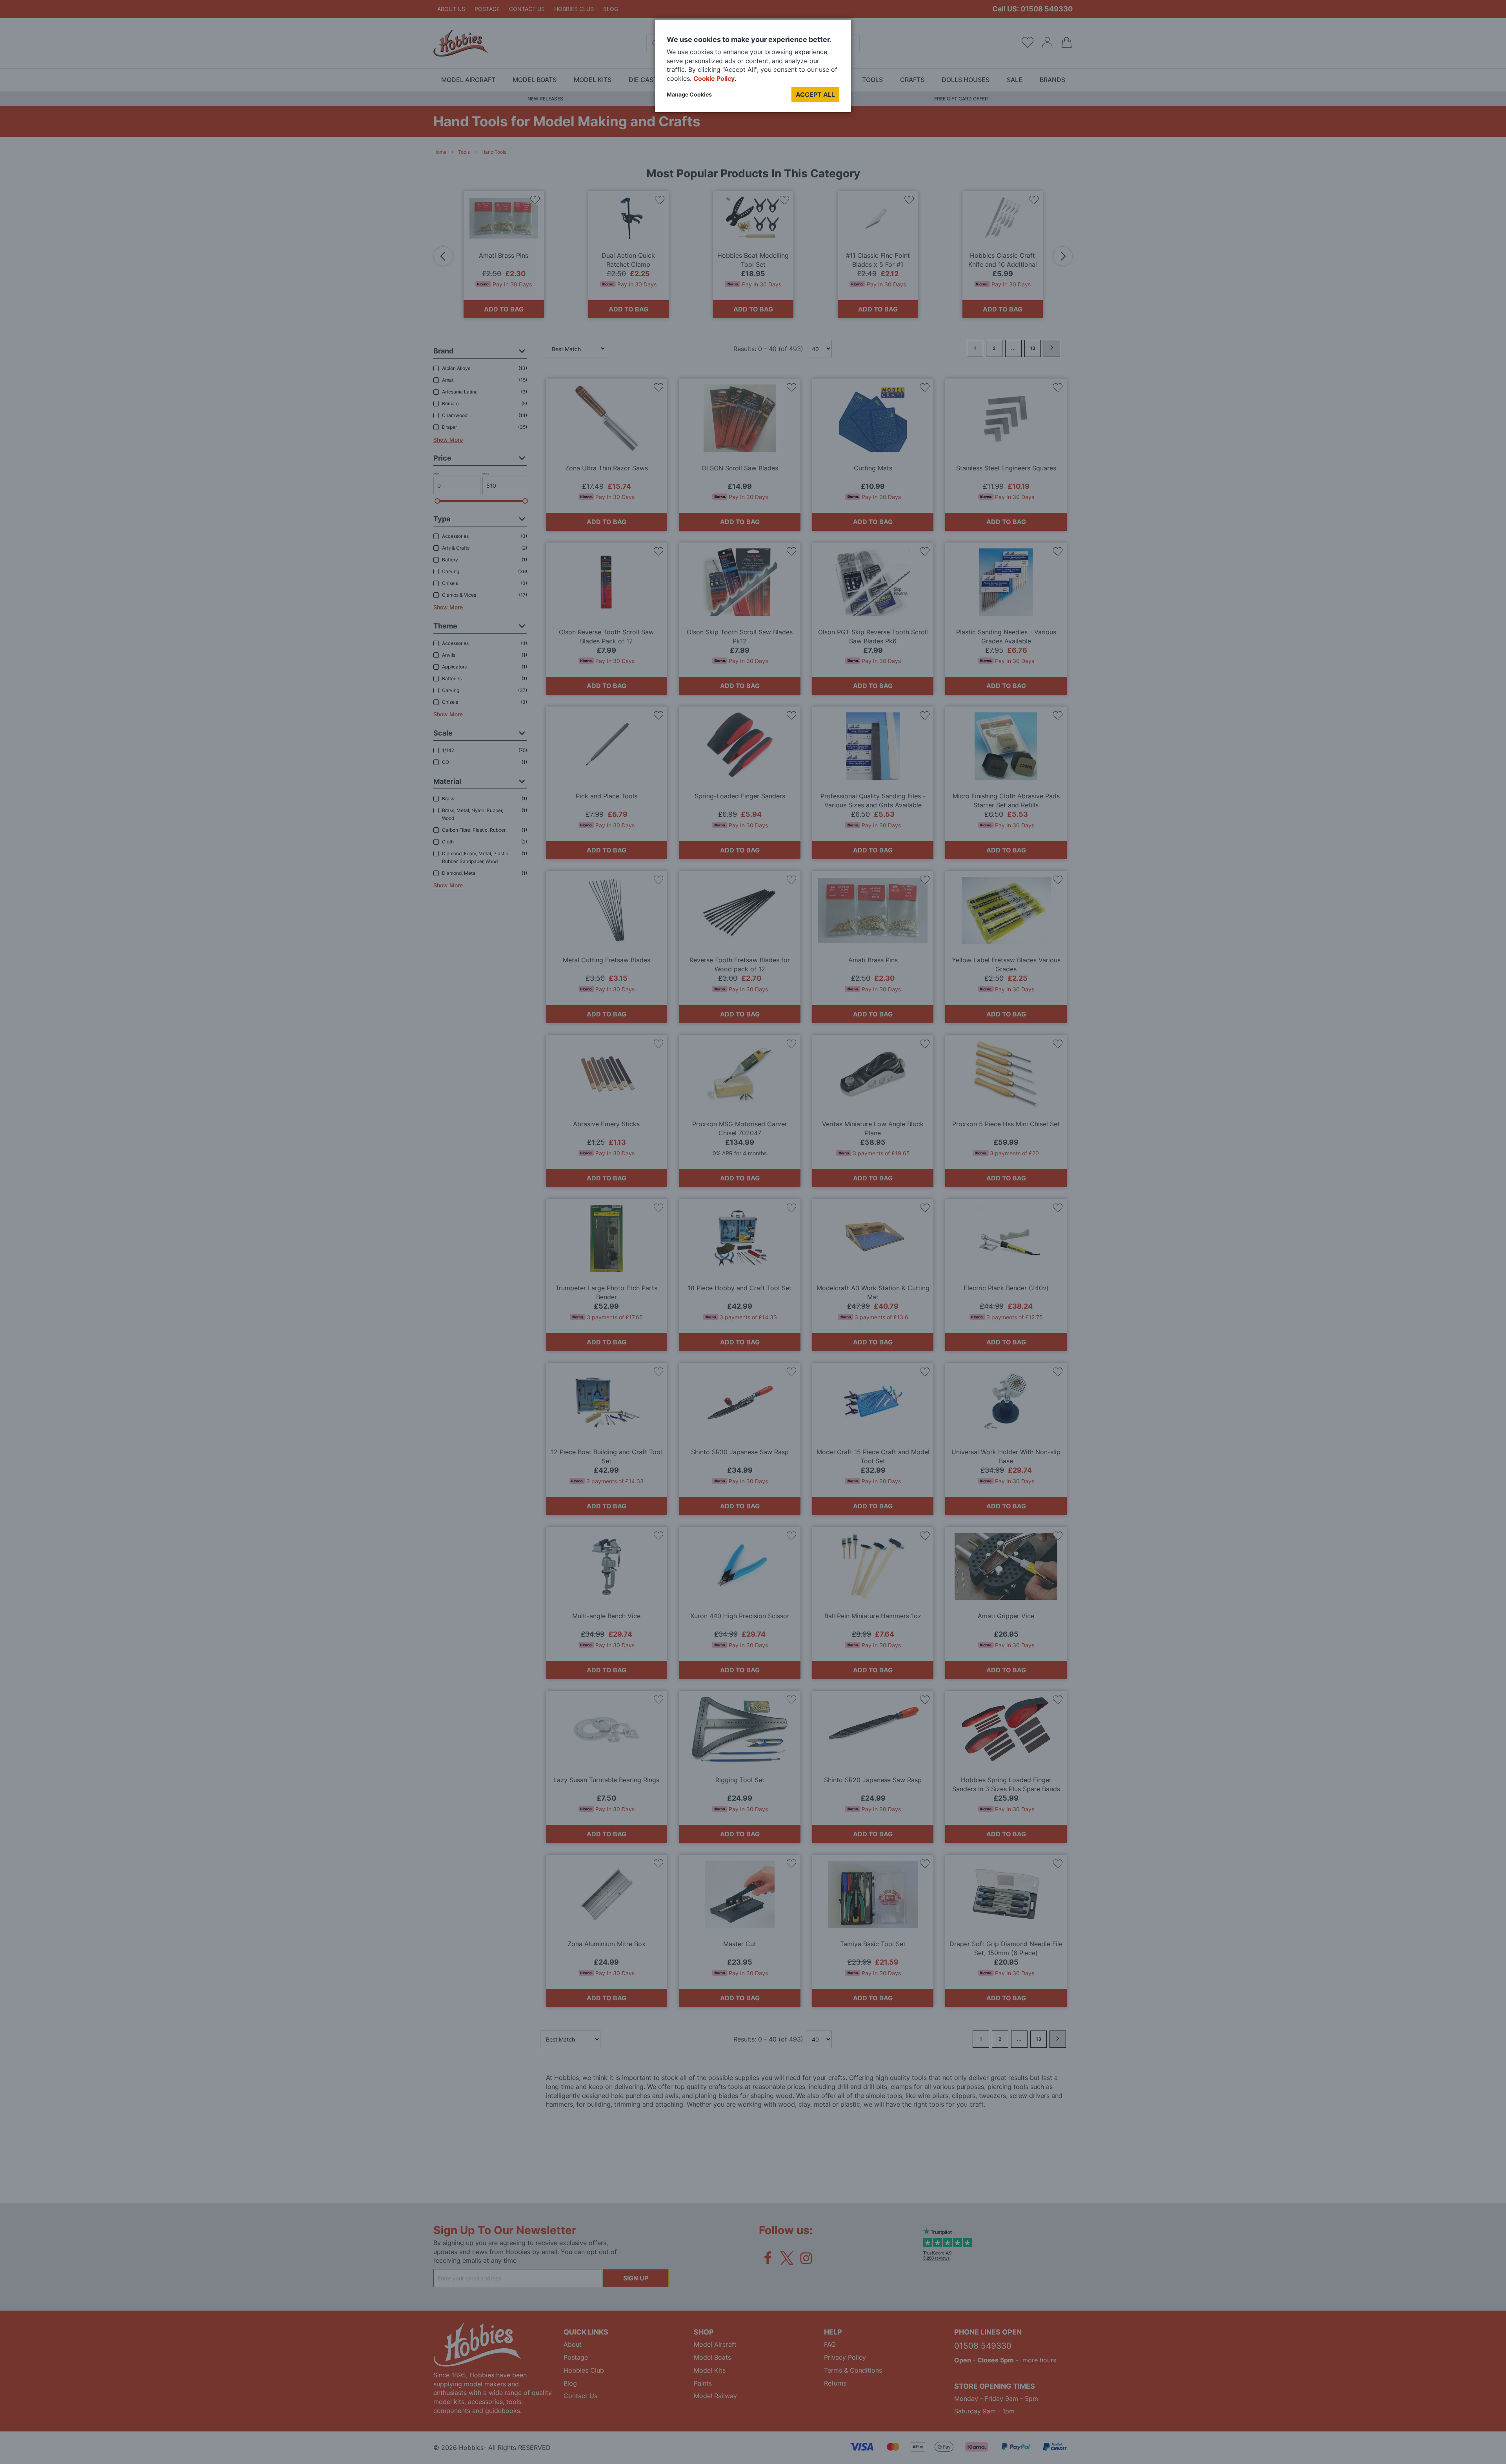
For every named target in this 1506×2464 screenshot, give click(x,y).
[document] (753, 69)
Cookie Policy (714, 78)
